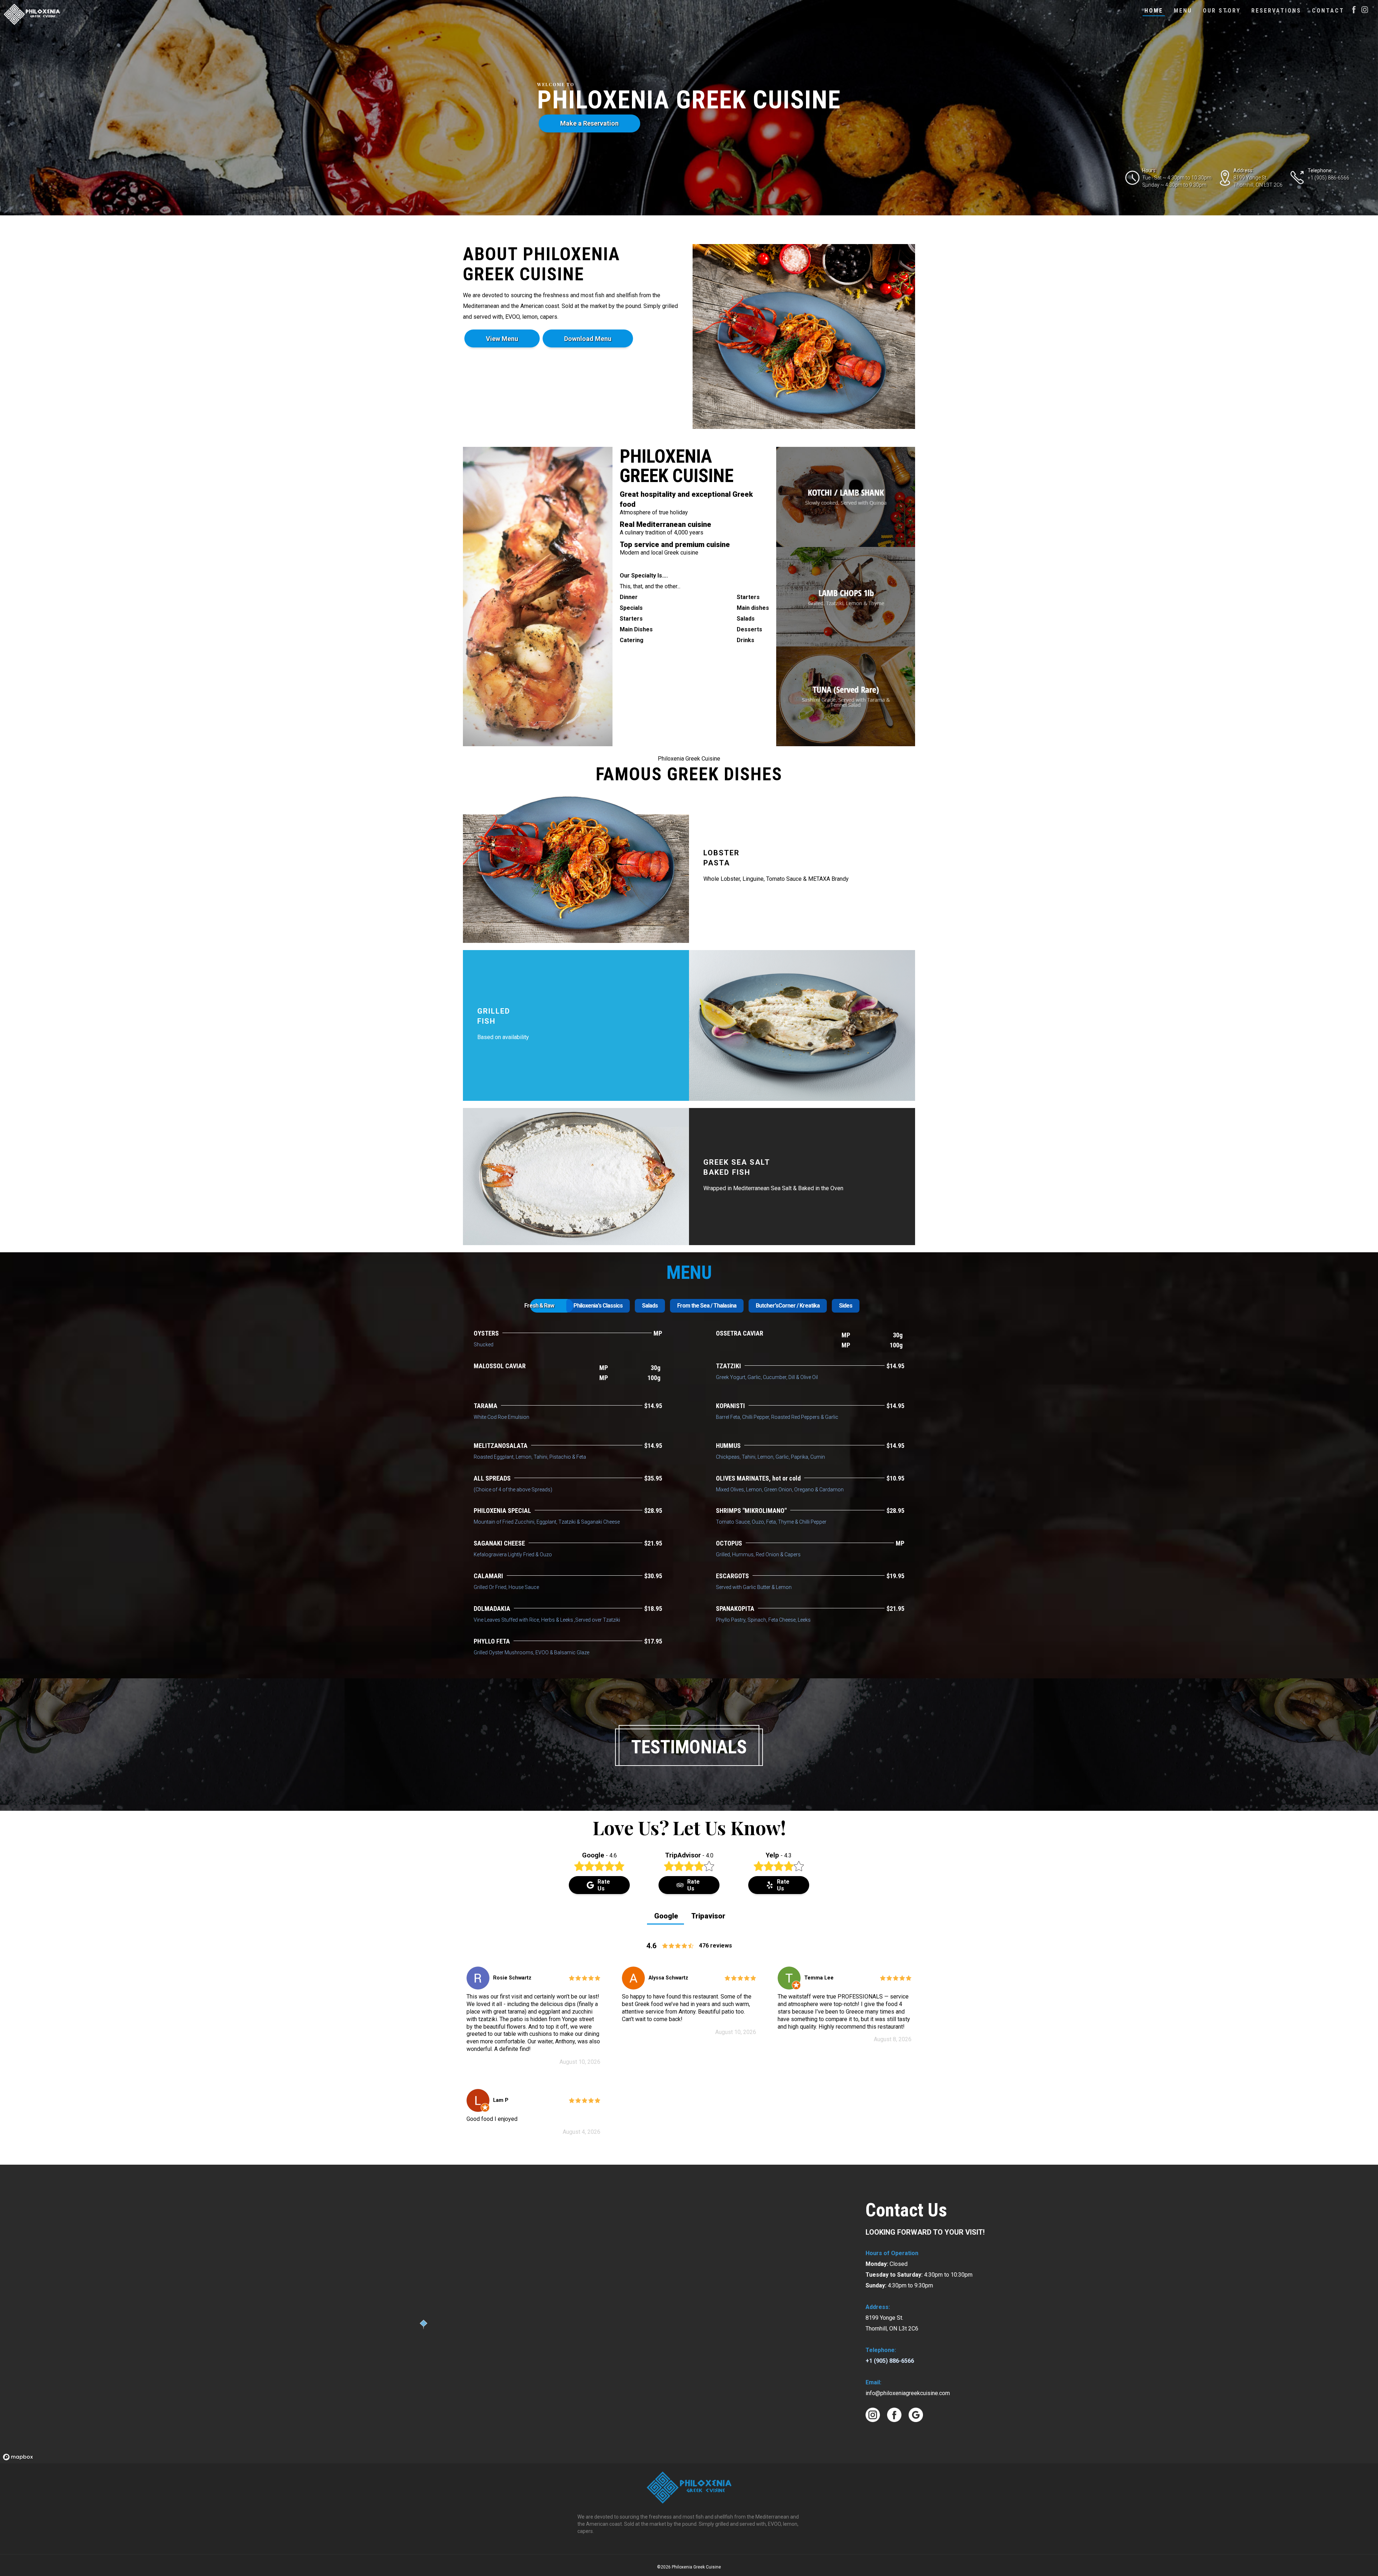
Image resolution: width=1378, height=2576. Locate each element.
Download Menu (588, 339)
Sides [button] (846, 1306)
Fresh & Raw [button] (539, 1306)
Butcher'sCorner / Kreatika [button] (788, 1306)
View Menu (502, 339)
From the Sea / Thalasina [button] (707, 1306)
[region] (424, 2314)
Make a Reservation (589, 123)
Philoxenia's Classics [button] (598, 1306)
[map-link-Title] (18, 2457)
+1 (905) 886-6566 (890, 2361)
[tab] (539, 1306)
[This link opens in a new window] (1365, 11)
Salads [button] (650, 1306)
